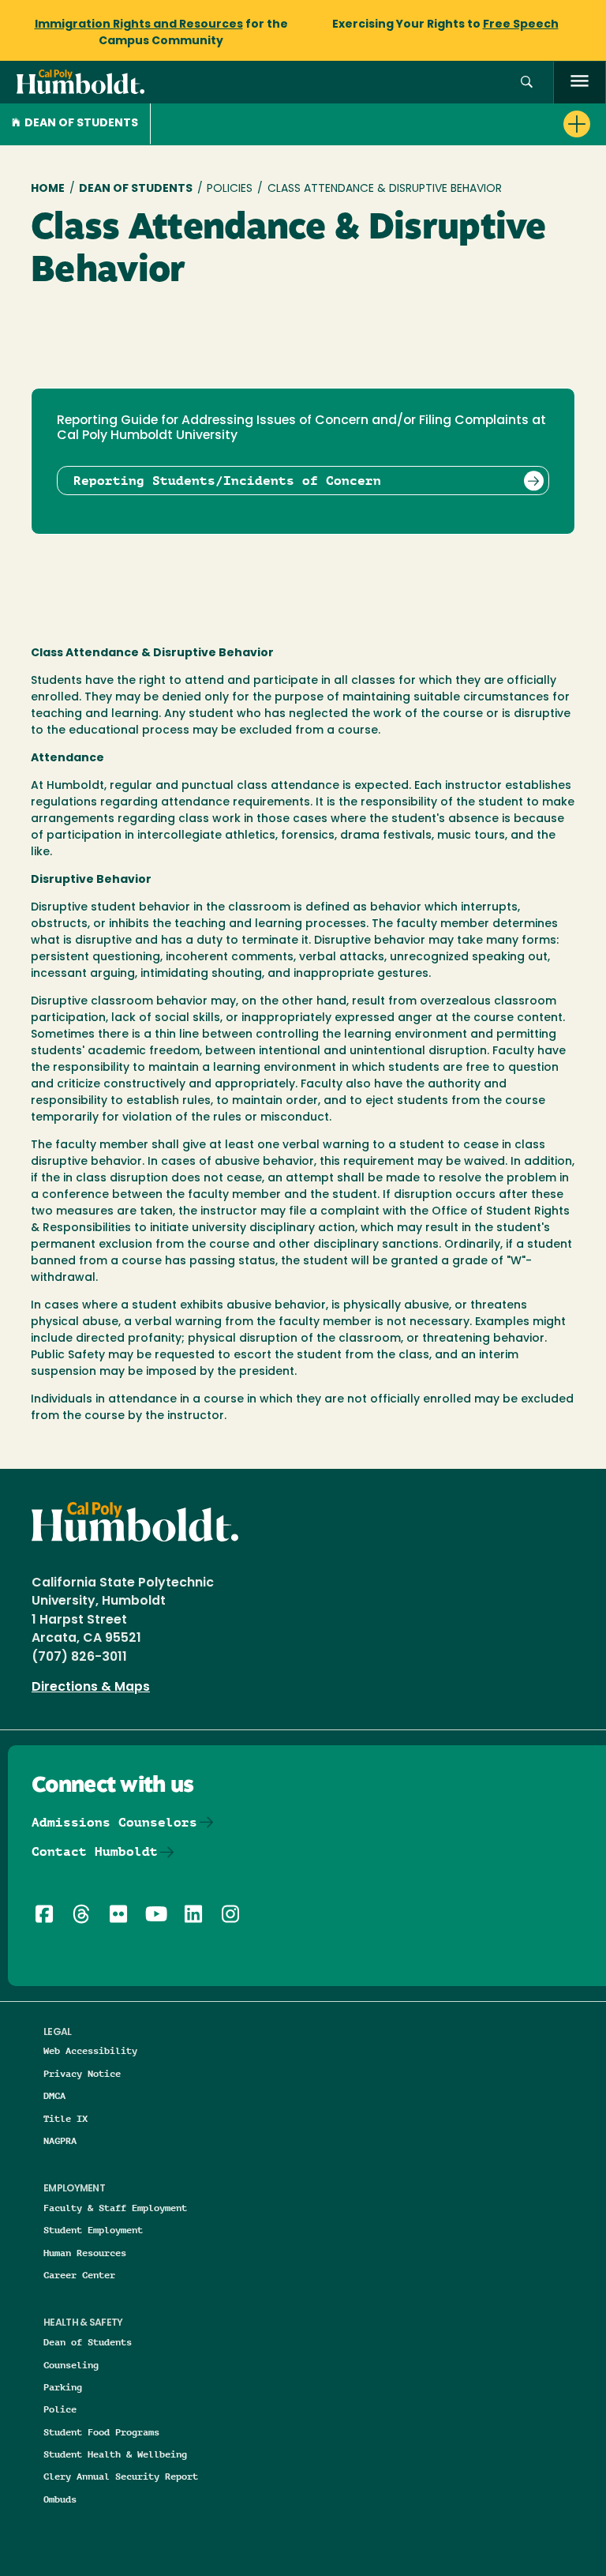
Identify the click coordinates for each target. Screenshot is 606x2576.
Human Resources (85, 2253)
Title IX (65, 2118)
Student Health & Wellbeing (115, 2454)
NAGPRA (60, 2140)
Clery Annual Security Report (121, 2476)
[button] (527, 83)
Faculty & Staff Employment (115, 2208)
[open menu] (580, 83)
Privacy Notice (82, 2073)
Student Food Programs (101, 2432)
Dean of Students (81, 124)
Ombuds (60, 2499)
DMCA (54, 2095)
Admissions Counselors (114, 1822)
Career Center (79, 2275)
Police (60, 2409)
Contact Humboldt (95, 1851)
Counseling (71, 2365)
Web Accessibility (90, 2050)
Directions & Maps (91, 1688)
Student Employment (93, 2230)
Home (48, 189)
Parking (63, 2387)
